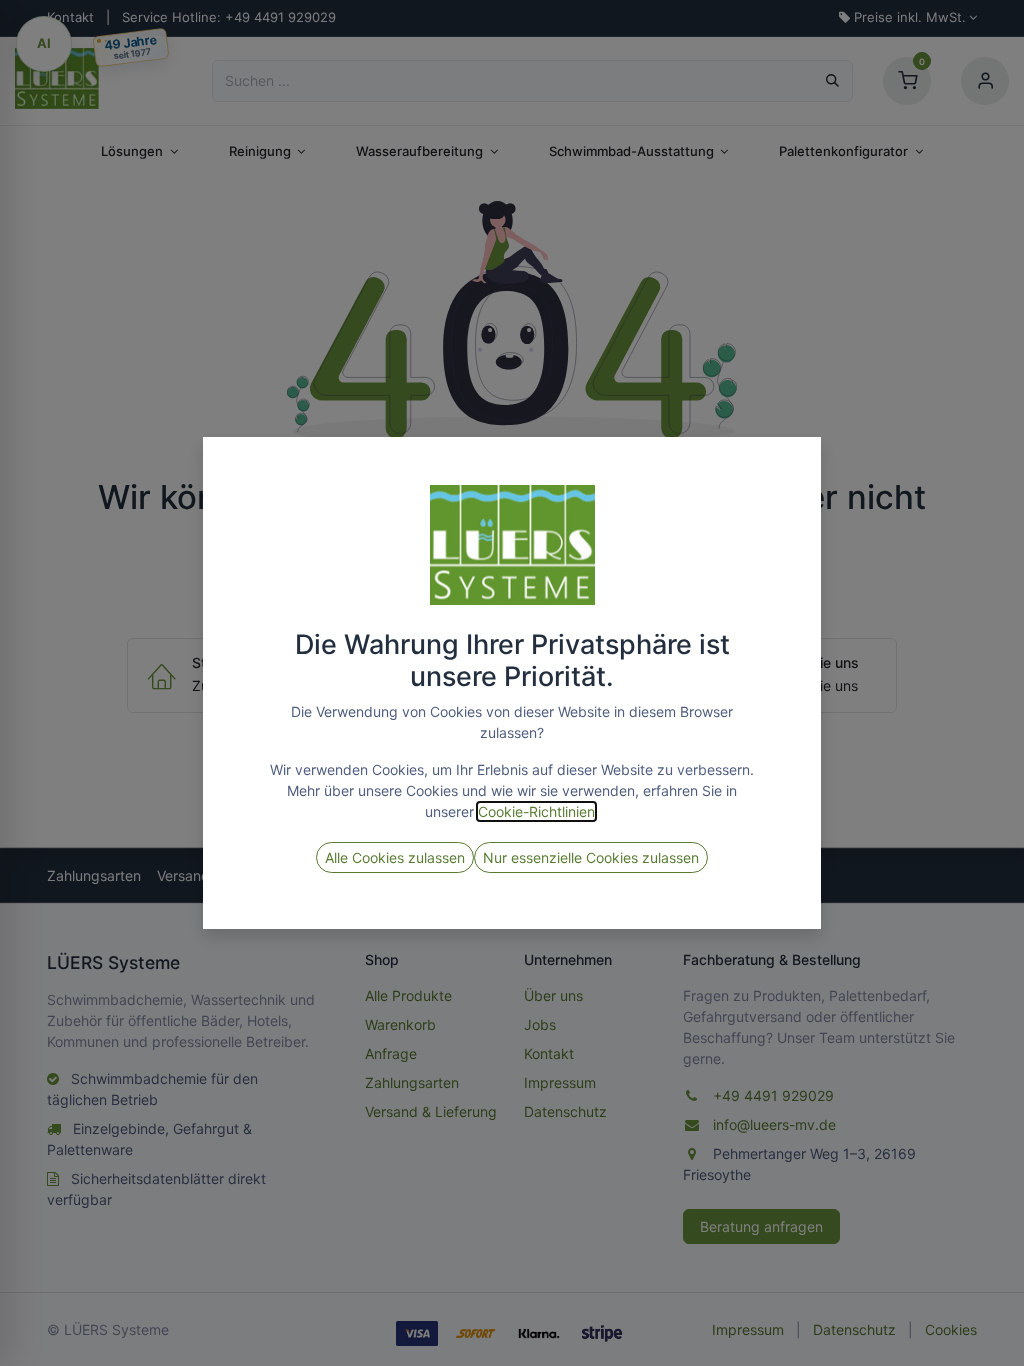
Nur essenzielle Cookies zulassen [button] (591, 857)
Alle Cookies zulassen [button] (395, 857)
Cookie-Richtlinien (536, 811)
